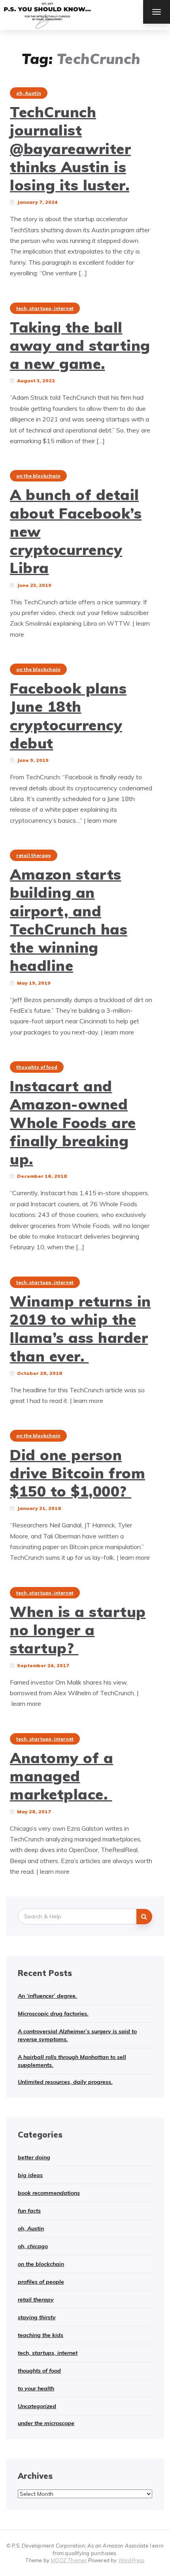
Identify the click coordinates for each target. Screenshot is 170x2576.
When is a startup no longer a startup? (78, 1630)
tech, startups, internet (45, 308)
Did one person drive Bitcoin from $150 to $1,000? (77, 1473)
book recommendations (49, 2193)
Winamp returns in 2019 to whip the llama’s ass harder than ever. (80, 1328)
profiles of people (41, 2282)
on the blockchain (38, 476)
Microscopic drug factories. (53, 2014)
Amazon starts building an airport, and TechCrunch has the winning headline (69, 920)
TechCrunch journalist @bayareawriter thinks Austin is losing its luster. (70, 148)
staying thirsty (37, 2317)
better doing (34, 2157)
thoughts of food (37, 1067)
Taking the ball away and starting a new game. (80, 345)
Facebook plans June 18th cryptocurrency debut (68, 715)
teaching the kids (41, 2335)
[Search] (144, 1917)
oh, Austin (29, 93)
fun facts (29, 2211)
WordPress (131, 2560)
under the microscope (46, 2423)
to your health (36, 2388)
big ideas (30, 2175)
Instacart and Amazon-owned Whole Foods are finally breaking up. (73, 1122)
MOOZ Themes (69, 2560)
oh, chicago (33, 2246)
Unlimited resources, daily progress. (65, 2082)
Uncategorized (37, 2406)
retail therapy (34, 855)
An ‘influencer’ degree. (47, 1996)
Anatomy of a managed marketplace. (61, 1776)
